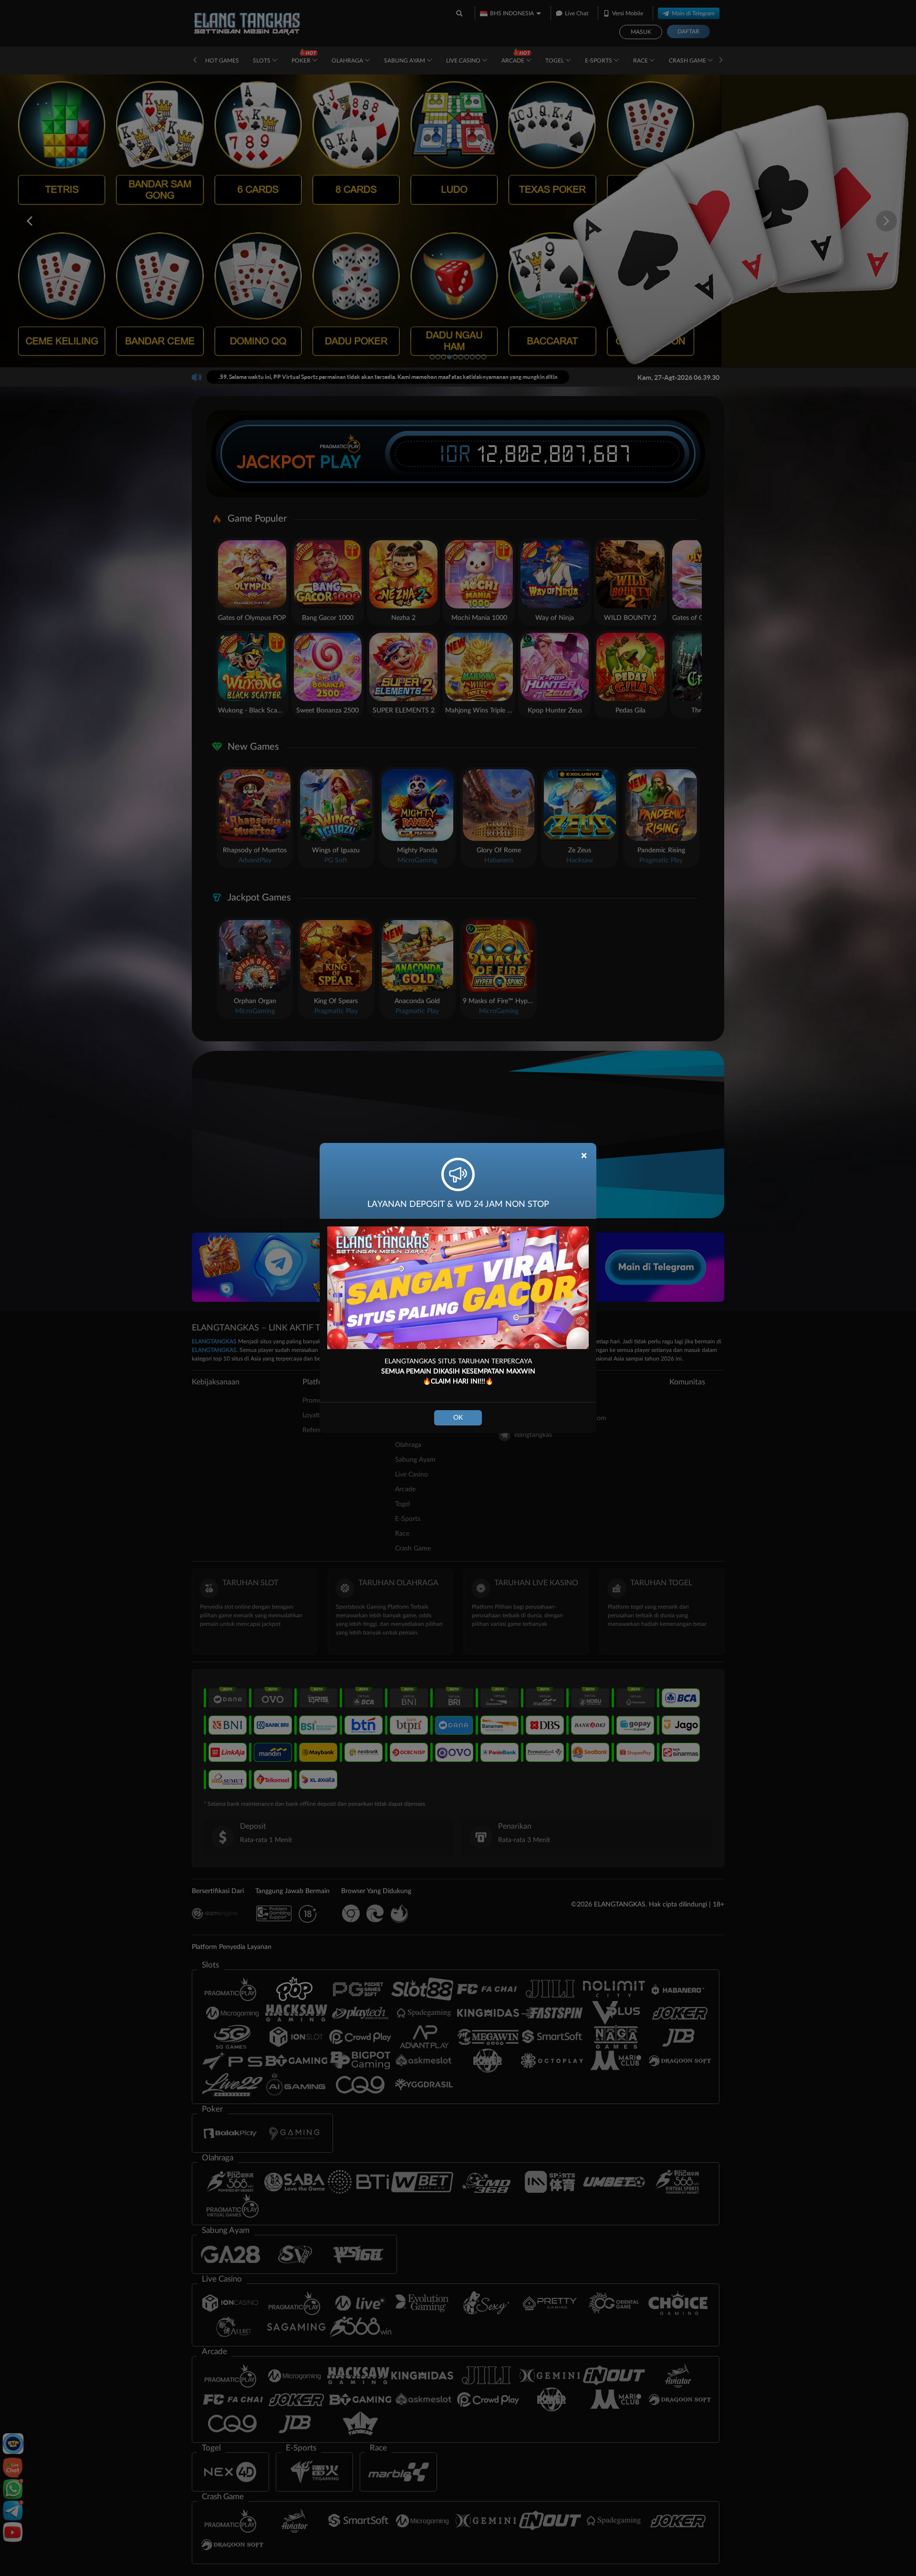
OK (458, 1418)
